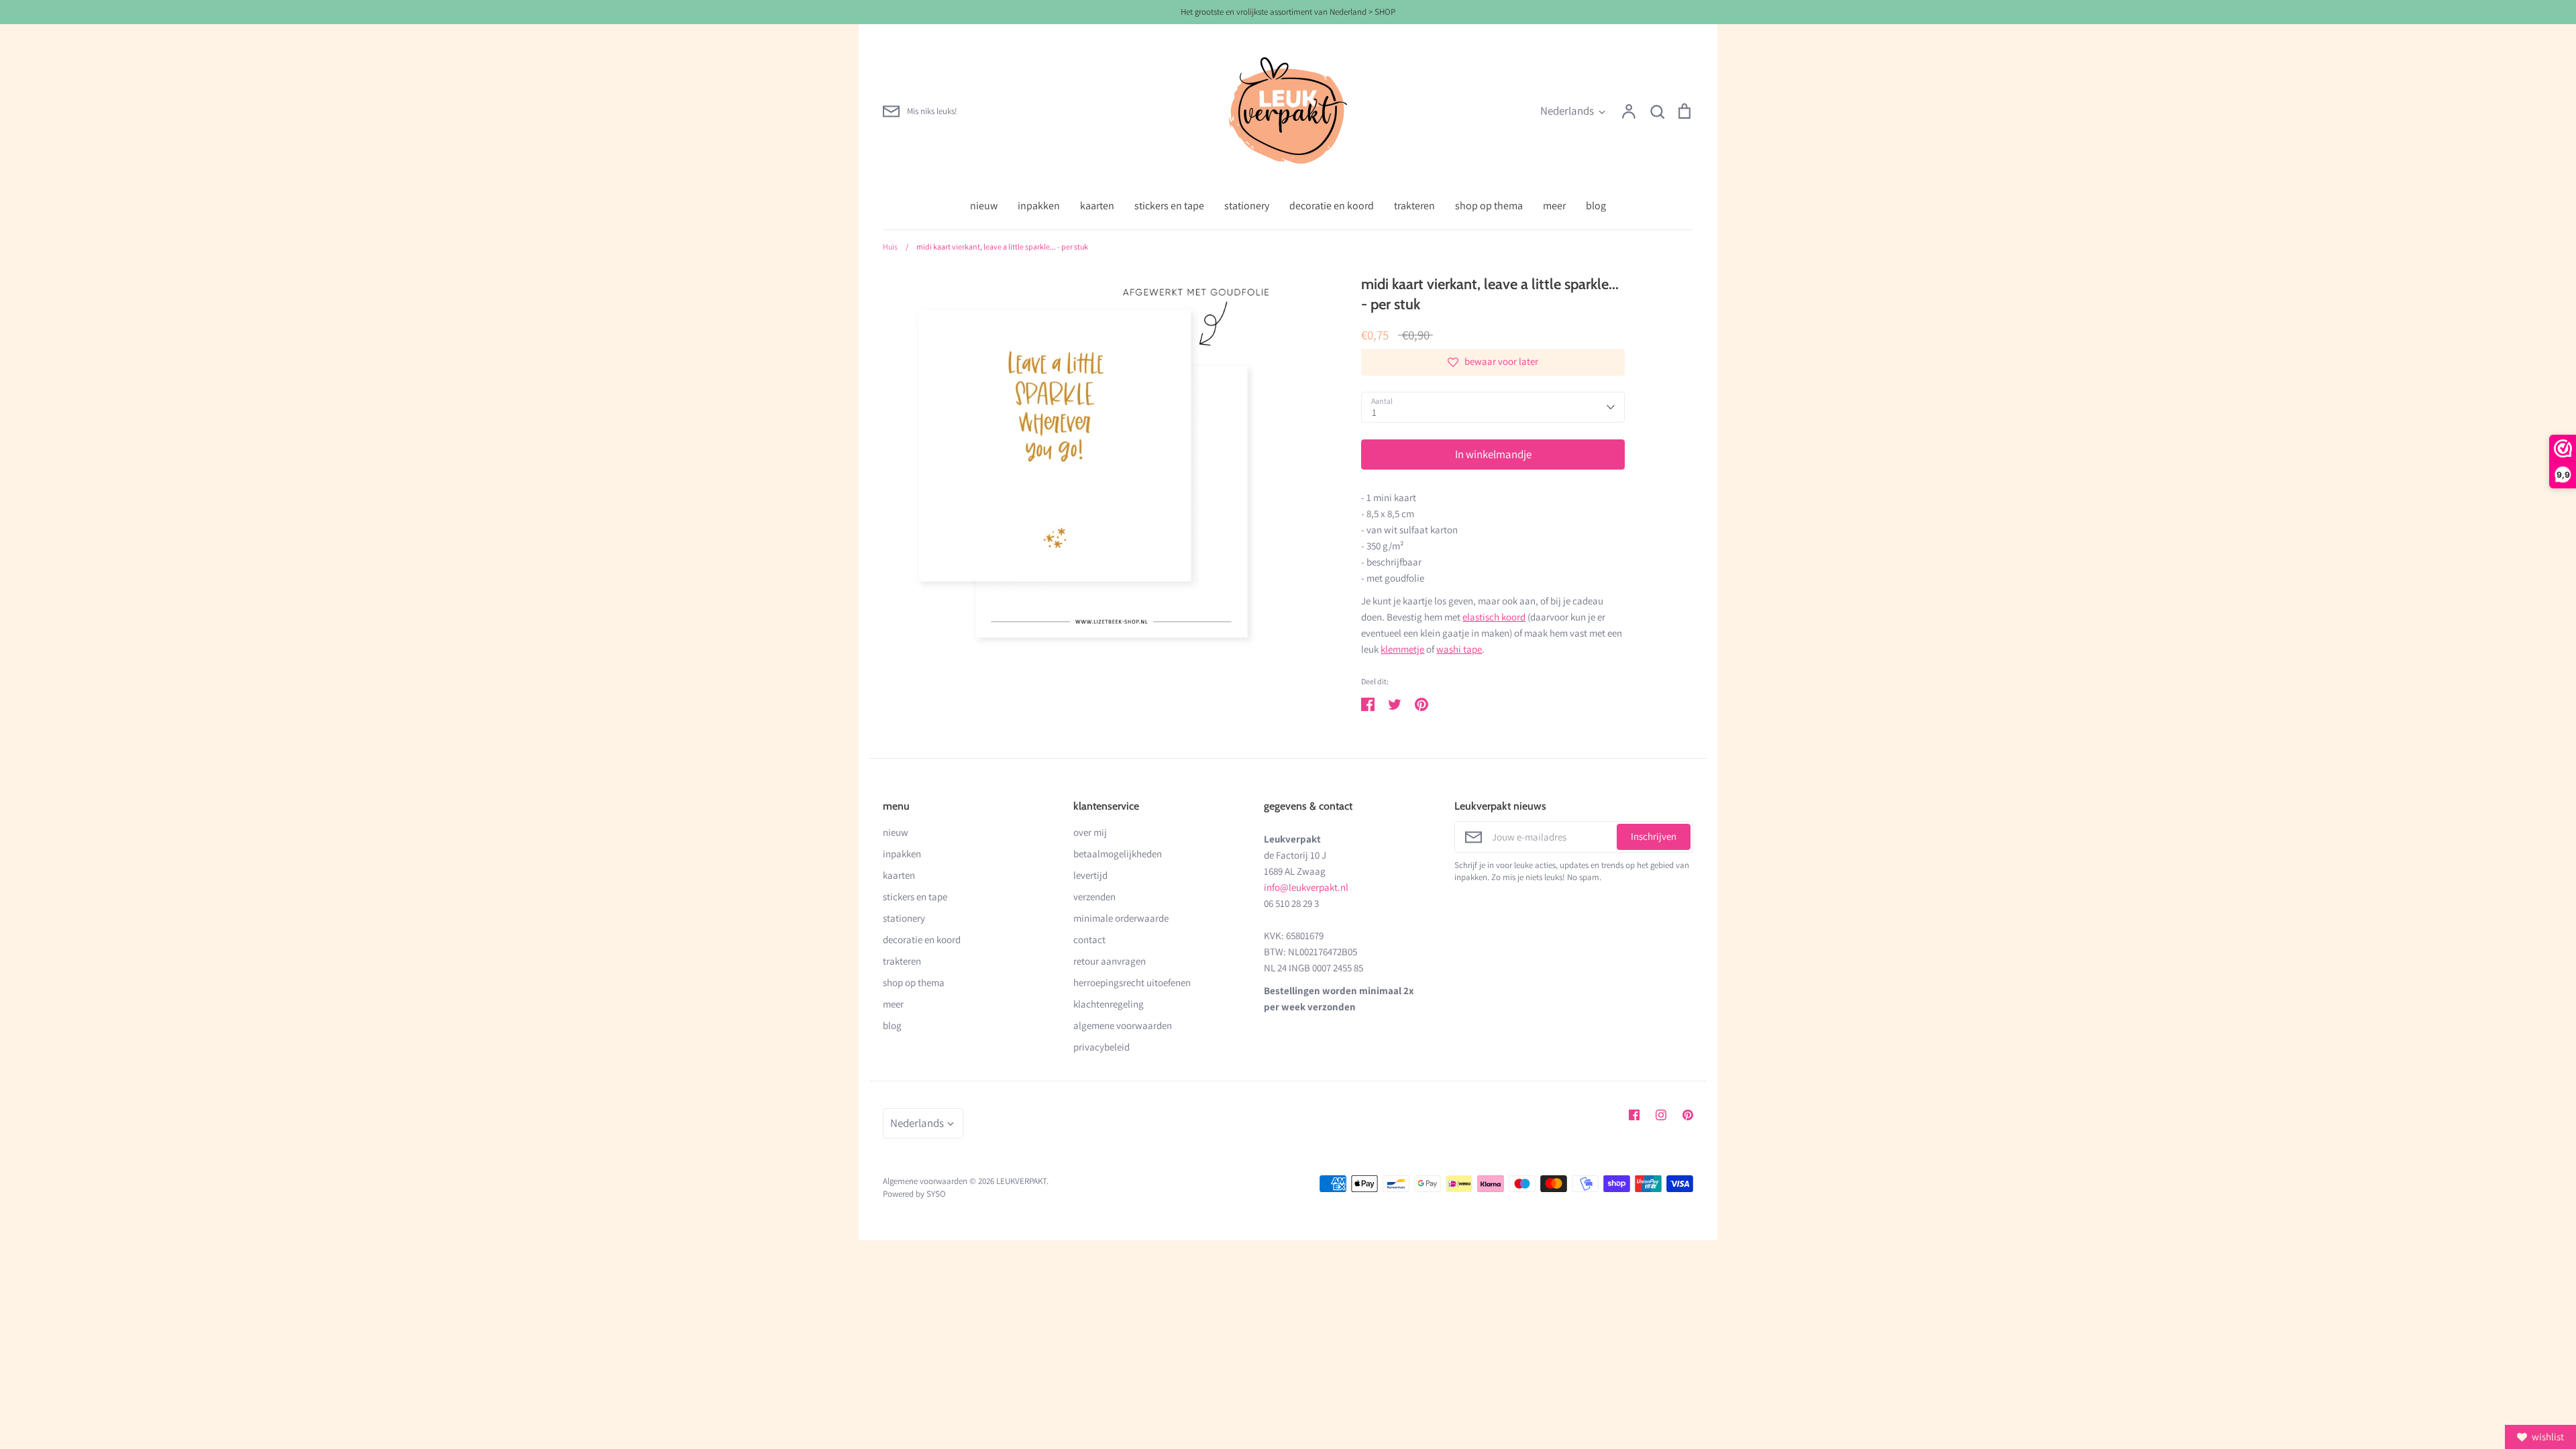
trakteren (1414, 206)
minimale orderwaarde (1121, 918)
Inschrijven (1654, 836)
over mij (1090, 832)
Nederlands (1567, 111)
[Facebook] (1634, 1115)
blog (1596, 206)
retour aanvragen (1110, 961)
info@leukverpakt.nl (1306, 887)
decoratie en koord (1332, 206)
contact (1089, 940)
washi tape (1459, 649)
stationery (1247, 206)
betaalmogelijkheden (1118, 854)
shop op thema (1489, 206)
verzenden (1094, 897)
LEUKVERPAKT (1021, 1181)
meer (1554, 206)
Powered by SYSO (914, 1194)
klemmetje (1402, 649)
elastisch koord (1494, 617)
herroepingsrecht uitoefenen (1132, 982)
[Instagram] (1661, 1115)
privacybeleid (1102, 1047)
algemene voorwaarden (1123, 1025)
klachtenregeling (1109, 1004)
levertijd (1090, 875)
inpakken (1039, 206)
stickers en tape (1169, 206)
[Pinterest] (1688, 1115)
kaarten (1097, 206)
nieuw (984, 206)
